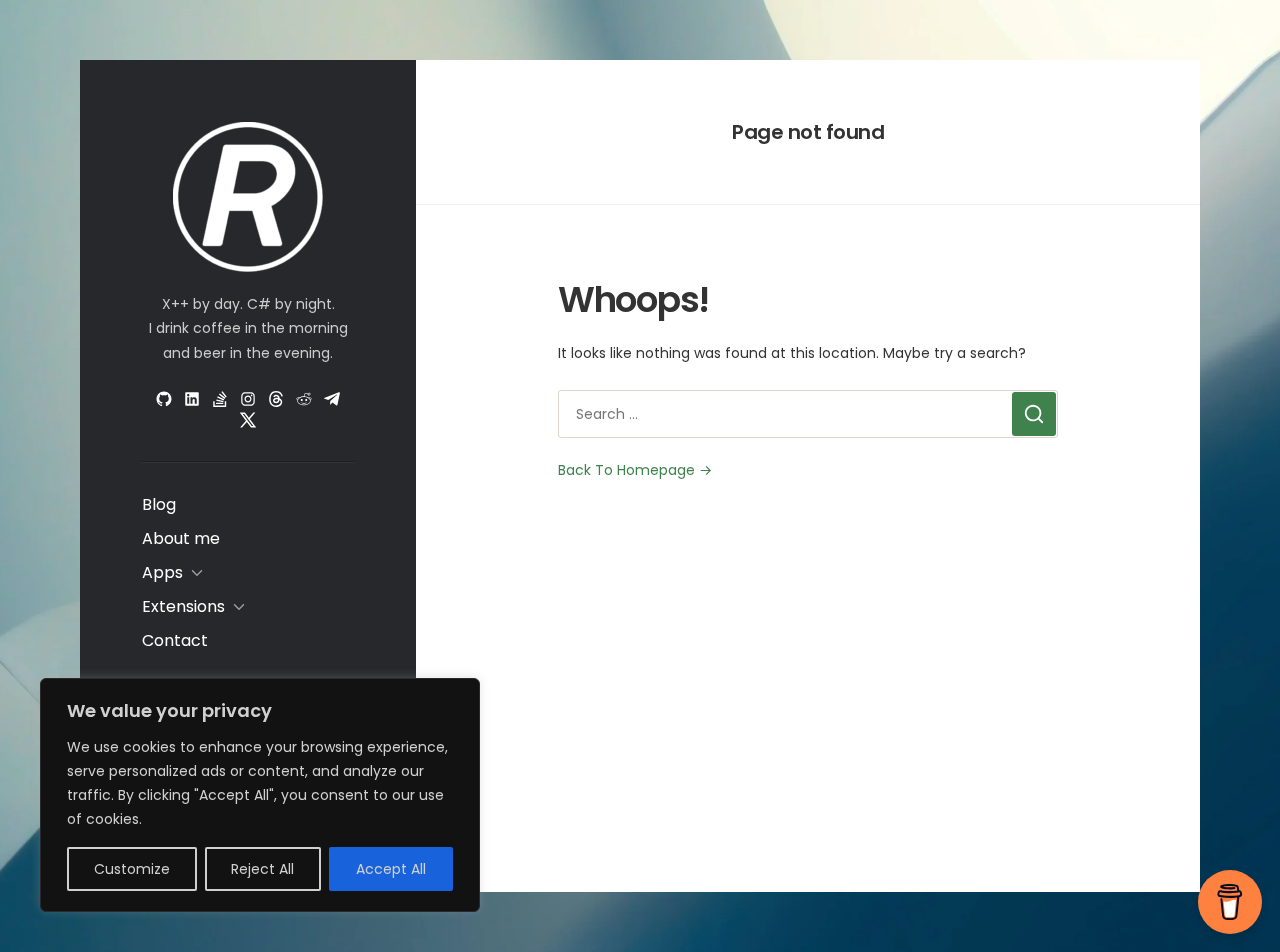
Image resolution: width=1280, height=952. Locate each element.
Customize (132, 869)
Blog (159, 504)
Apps (162, 572)
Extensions (183, 606)
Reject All (262, 869)
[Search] (1034, 414)
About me (181, 538)
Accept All (391, 869)
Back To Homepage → (635, 470)
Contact (175, 640)
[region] (260, 795)
